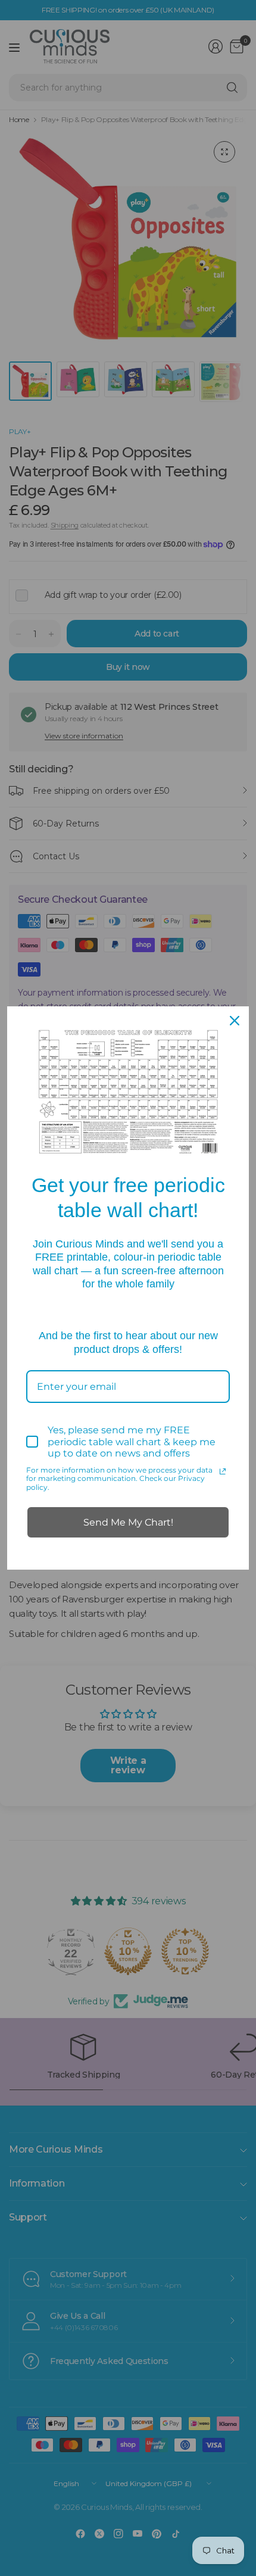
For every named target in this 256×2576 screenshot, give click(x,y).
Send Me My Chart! (128, 1522)
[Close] (235, 1021)
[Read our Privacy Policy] (223, 1471)
